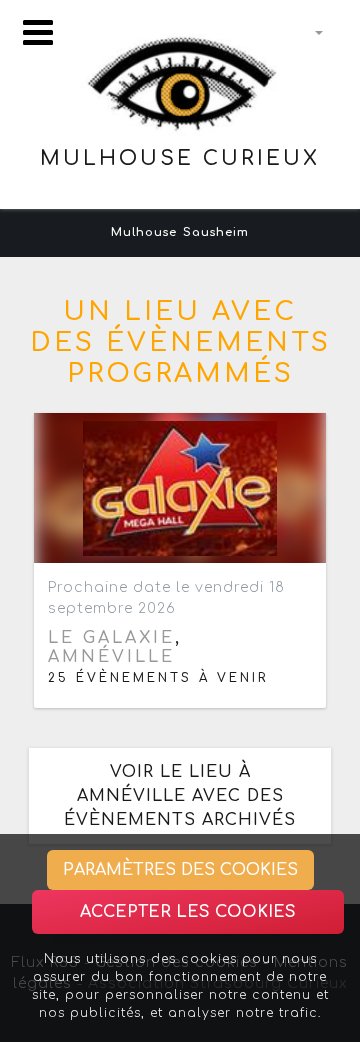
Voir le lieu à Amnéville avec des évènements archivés (180, 796)
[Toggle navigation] (38, 32)
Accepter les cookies (188, 912)
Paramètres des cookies (180, 870)
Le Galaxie (111, 638)
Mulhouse (144, 232)
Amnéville (111, 657)
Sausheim (216, 232)
